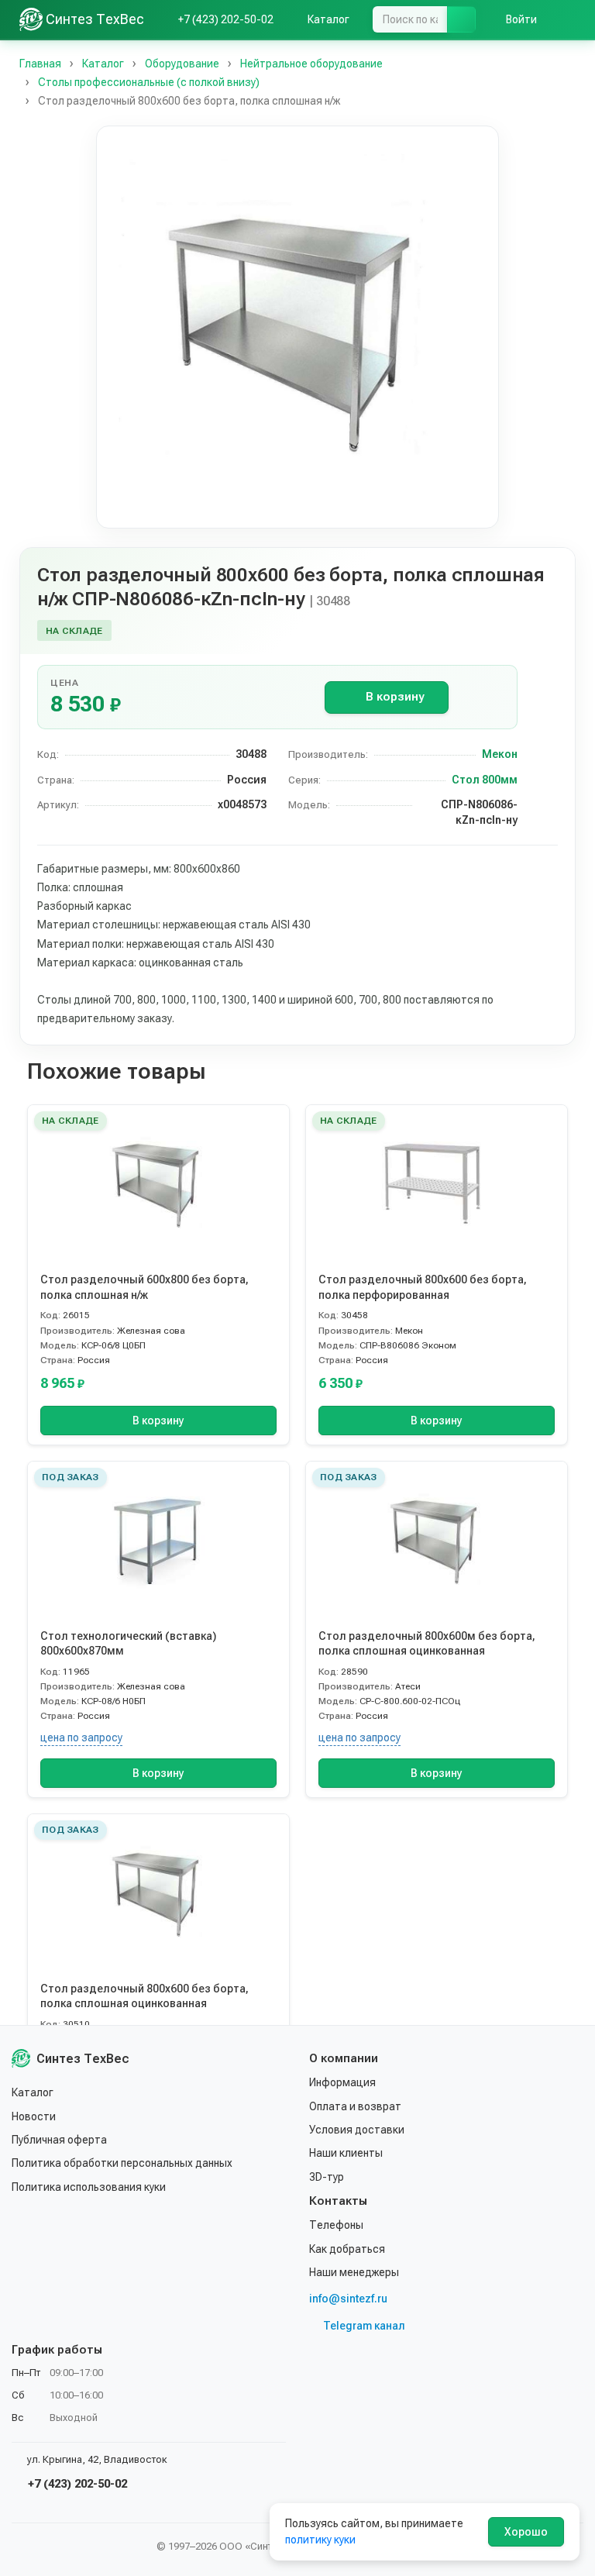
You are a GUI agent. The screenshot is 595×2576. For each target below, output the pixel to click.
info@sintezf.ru (348, 2299)
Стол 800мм (485, 780)
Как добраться (347, 2249)
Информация (342, 2082)
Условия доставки (357, 2130)
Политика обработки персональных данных (122, 2163)
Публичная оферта (59, 2140)
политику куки (320, 2540)
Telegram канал (364, 2326)
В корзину (395, 697)
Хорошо (526, 2532)
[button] (297, 327)
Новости (34, 2116)
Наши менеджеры (354, 2272)
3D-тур (327, 2177)
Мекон (500, 754)
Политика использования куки (89, 2187)
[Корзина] (568, 19)
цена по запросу (81, 1737)
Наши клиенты (346, 2153)
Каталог (33, 2092)
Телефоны (336, 2225)
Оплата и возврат (355, 2106)
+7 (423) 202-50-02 (76, 2484)
